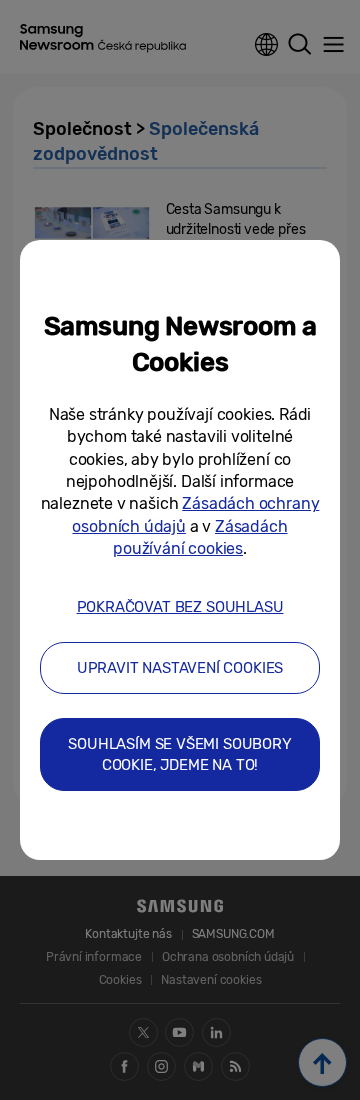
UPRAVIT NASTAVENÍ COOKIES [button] (180, 668)
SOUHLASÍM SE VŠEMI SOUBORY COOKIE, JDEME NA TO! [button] (179, 754)
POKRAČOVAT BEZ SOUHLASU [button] (180, 607)
